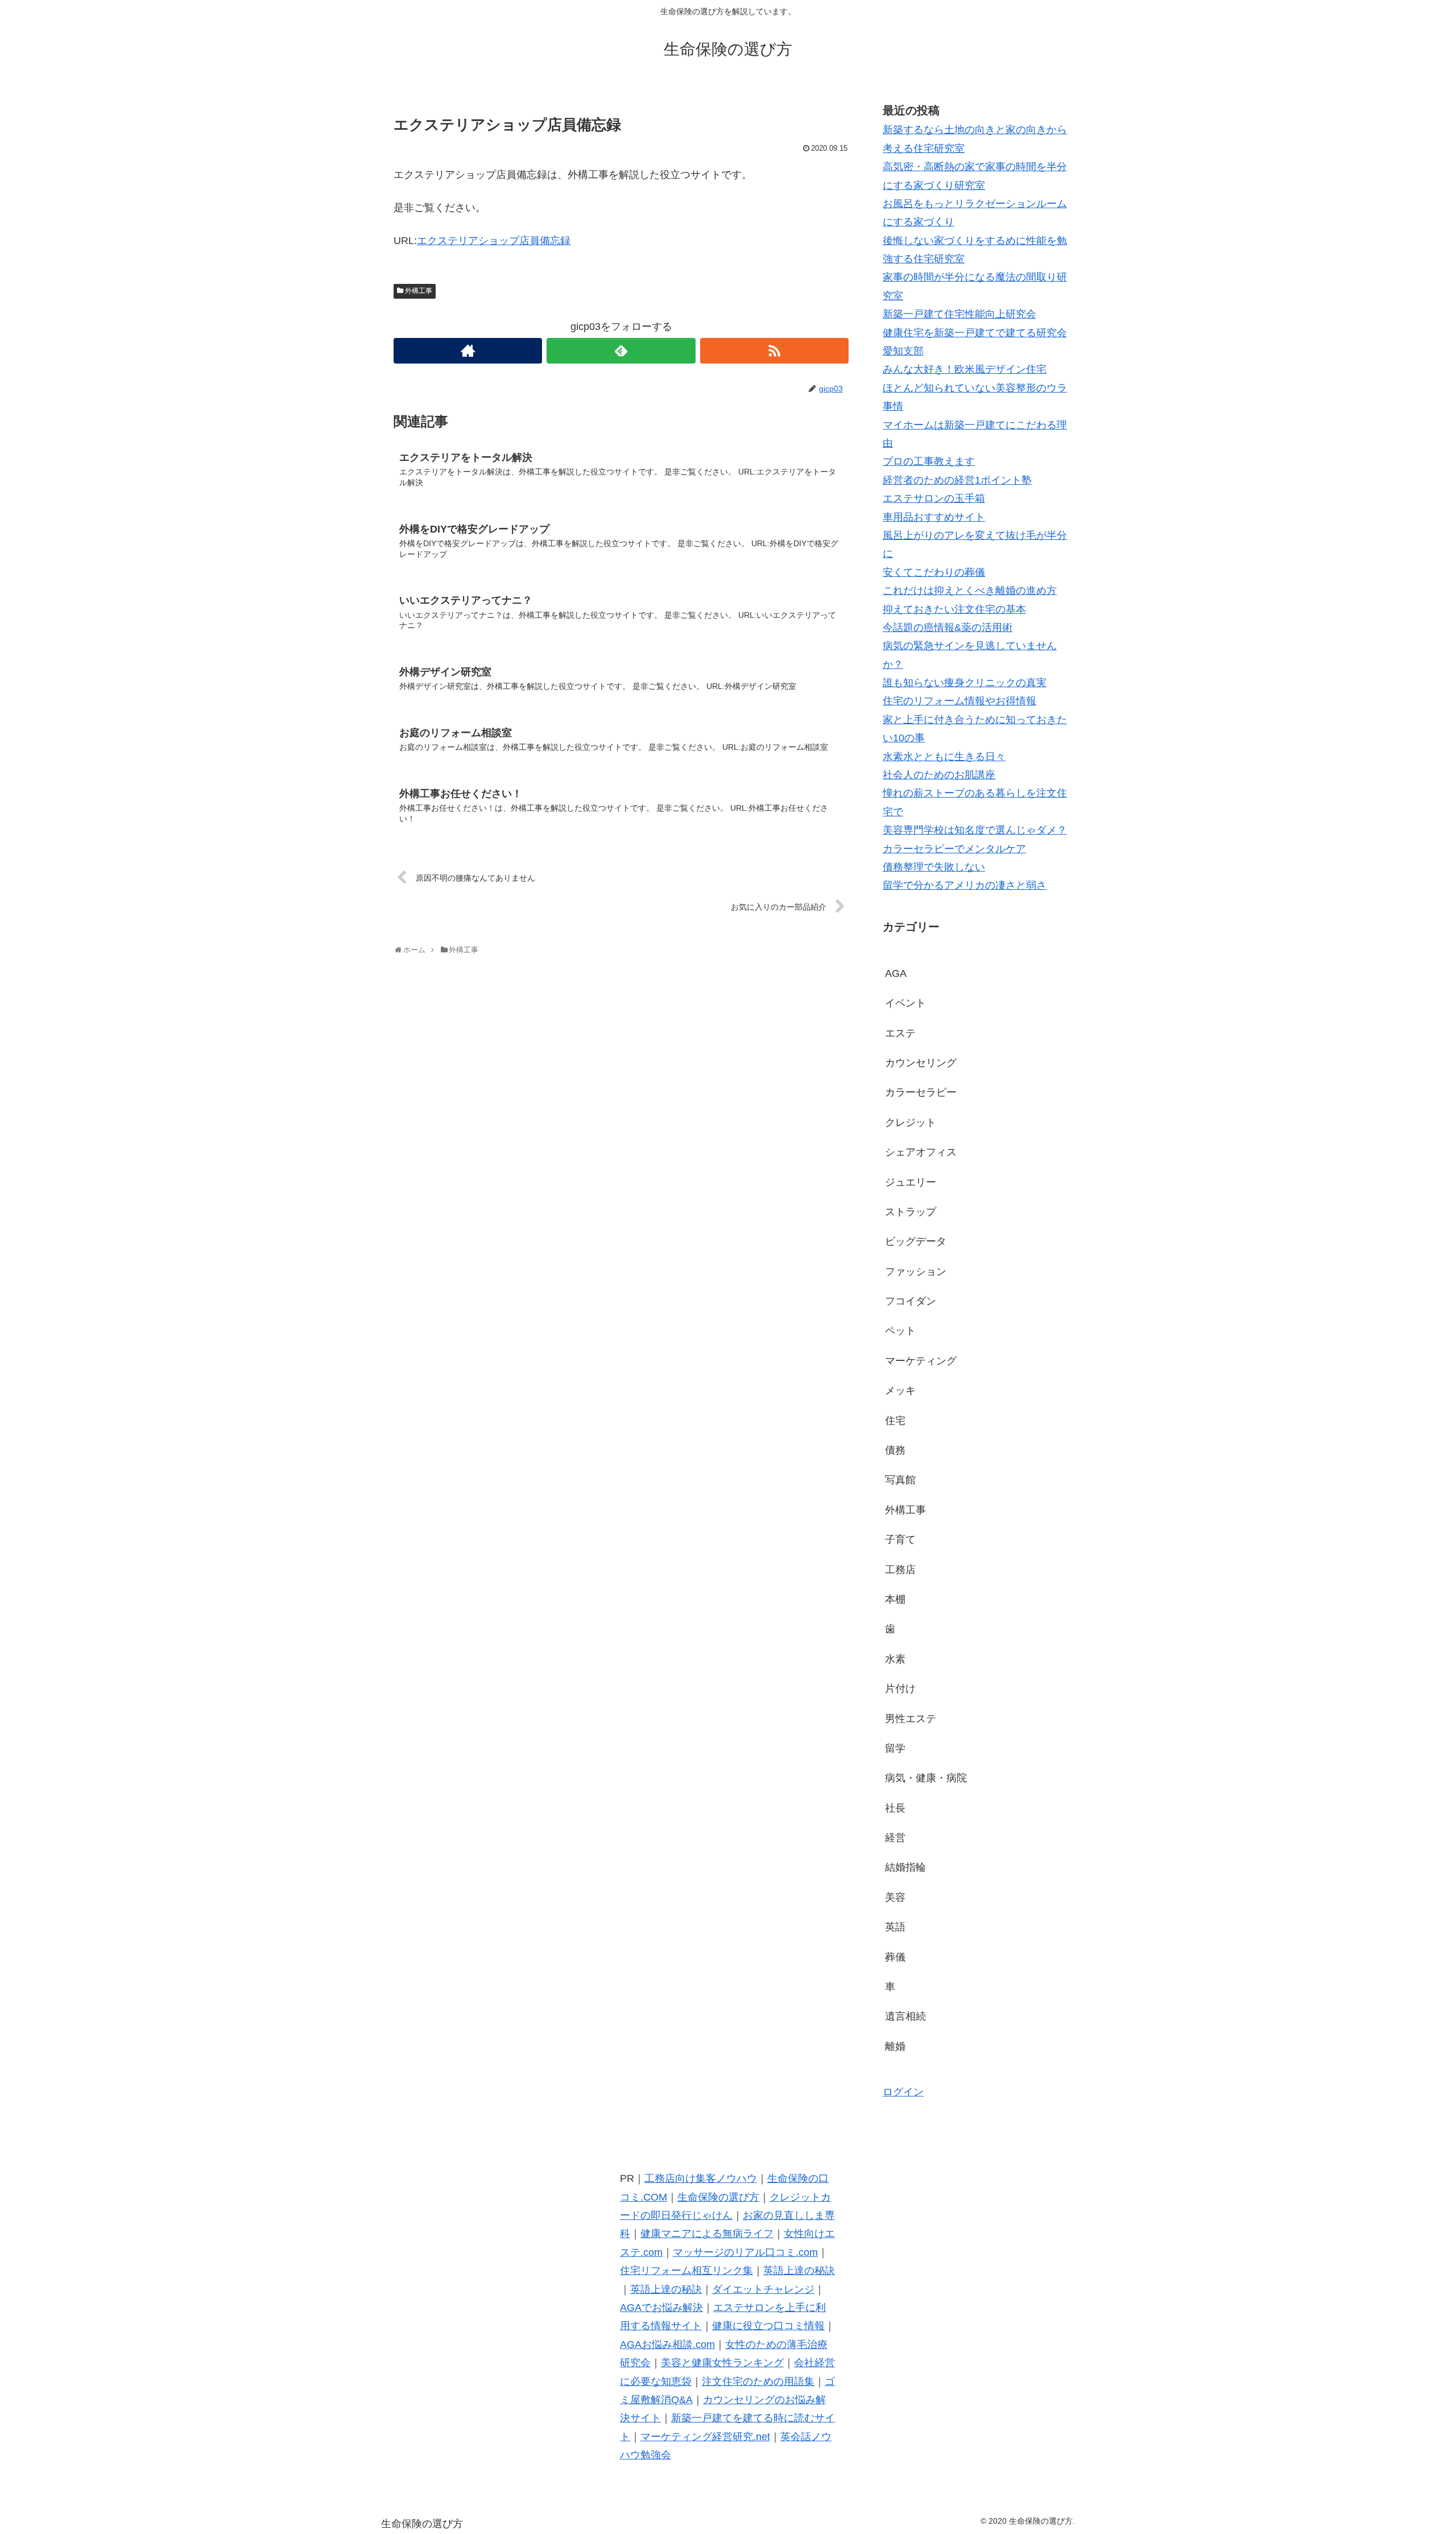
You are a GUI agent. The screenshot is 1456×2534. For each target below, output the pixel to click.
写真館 (900, 1480)
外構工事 (419, 291)
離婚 (895, 2046)
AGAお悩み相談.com (667, 2345)
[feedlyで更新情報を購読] (621, 351)
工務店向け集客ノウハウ (701, 2178)
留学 (895, 1748)
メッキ (900, 1390)
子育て (900, 1540)
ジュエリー (911, 1182)
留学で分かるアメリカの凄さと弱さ (965, 885)
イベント (905, 1003)
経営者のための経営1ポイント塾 (957, 480)
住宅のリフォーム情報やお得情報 (959, 701)
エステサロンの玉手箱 (934, 498)
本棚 (895, 1599)
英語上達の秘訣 (799, 2271)
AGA (896, 973)
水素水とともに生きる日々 (944, 757)
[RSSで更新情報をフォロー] (774, 351)
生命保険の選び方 (718, 2197)
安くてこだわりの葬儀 (934, 572)
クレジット (911, 1122)
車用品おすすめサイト (934, 517)
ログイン (903, 2092)
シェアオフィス (921, 1152)
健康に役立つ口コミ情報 (768, 2326)
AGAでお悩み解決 (661, 2308)
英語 (895, 1927)
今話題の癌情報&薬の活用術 (948, 628)
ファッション (916, 1272)
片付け (900, 1689)
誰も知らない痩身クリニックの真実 (965, 683)
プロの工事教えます (929, 461)
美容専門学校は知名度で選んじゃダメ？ (975, 830)
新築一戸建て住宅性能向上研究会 (959, 314)
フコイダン (911, 1301)
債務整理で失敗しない (934, 867)
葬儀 (895, 1957)
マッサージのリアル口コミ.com (745, 2252)
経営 (895, 1838)
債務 (895, 1450)
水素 (895, 1659)
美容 (895, 1897)
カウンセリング (921, 1063)
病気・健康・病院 (926, 1778)
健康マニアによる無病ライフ (707, 2234)
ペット (900, 1331)
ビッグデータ (916, 1241)
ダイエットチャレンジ (763, 2289)
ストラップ (911, 1212)
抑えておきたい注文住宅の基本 (954, 609)
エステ (900, 1033)
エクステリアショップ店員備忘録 (494, 241)
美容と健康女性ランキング (722, 2363)
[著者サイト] (468, 351)
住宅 (895, 1421)
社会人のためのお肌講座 (939, 775)
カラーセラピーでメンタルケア (954, 849)
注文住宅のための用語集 (758, 2382)
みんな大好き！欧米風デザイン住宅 (965, 369)
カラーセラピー (921, 1092)
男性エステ (911, 1719)
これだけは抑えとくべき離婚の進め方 (970, 591)
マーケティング (921, 1361)
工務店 (900, 1570)
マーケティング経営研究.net (705, 2437)
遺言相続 (905, 2016)
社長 (895, 1808)
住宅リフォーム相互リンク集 (686, 2271)
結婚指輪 (905, 1867)
